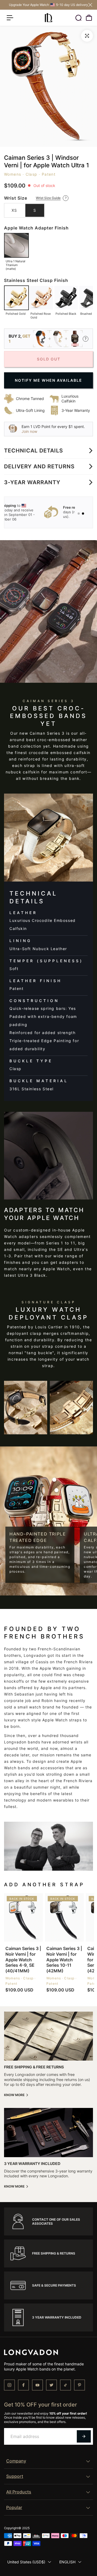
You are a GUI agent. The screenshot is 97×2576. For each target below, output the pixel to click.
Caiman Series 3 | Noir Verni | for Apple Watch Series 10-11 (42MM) (64, 1960)
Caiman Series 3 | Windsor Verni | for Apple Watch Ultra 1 (46, 162)
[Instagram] (9, 2385)
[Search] (78, 18)
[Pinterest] (79, 2385)
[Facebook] (23, 2385)
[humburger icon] (10, 18)
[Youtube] (37, 2385)
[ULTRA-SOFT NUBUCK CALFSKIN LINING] (56, 1490)
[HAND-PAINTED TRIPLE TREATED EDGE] (55, 1480)
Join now (29, 431)
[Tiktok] (65, 2385)
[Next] (91, 298)
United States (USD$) (26, 2562)
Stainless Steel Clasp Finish (36, 280)
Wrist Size (16, 198)
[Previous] (6, 298)
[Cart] (89, 18)
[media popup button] (87, 36)
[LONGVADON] (48, 18)
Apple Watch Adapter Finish (36, 228)
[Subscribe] (84, 2436)
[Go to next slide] (48, 512)
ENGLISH (67, 2562)
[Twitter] (51, 2385)
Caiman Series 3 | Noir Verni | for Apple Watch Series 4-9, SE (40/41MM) (23, 1960)
